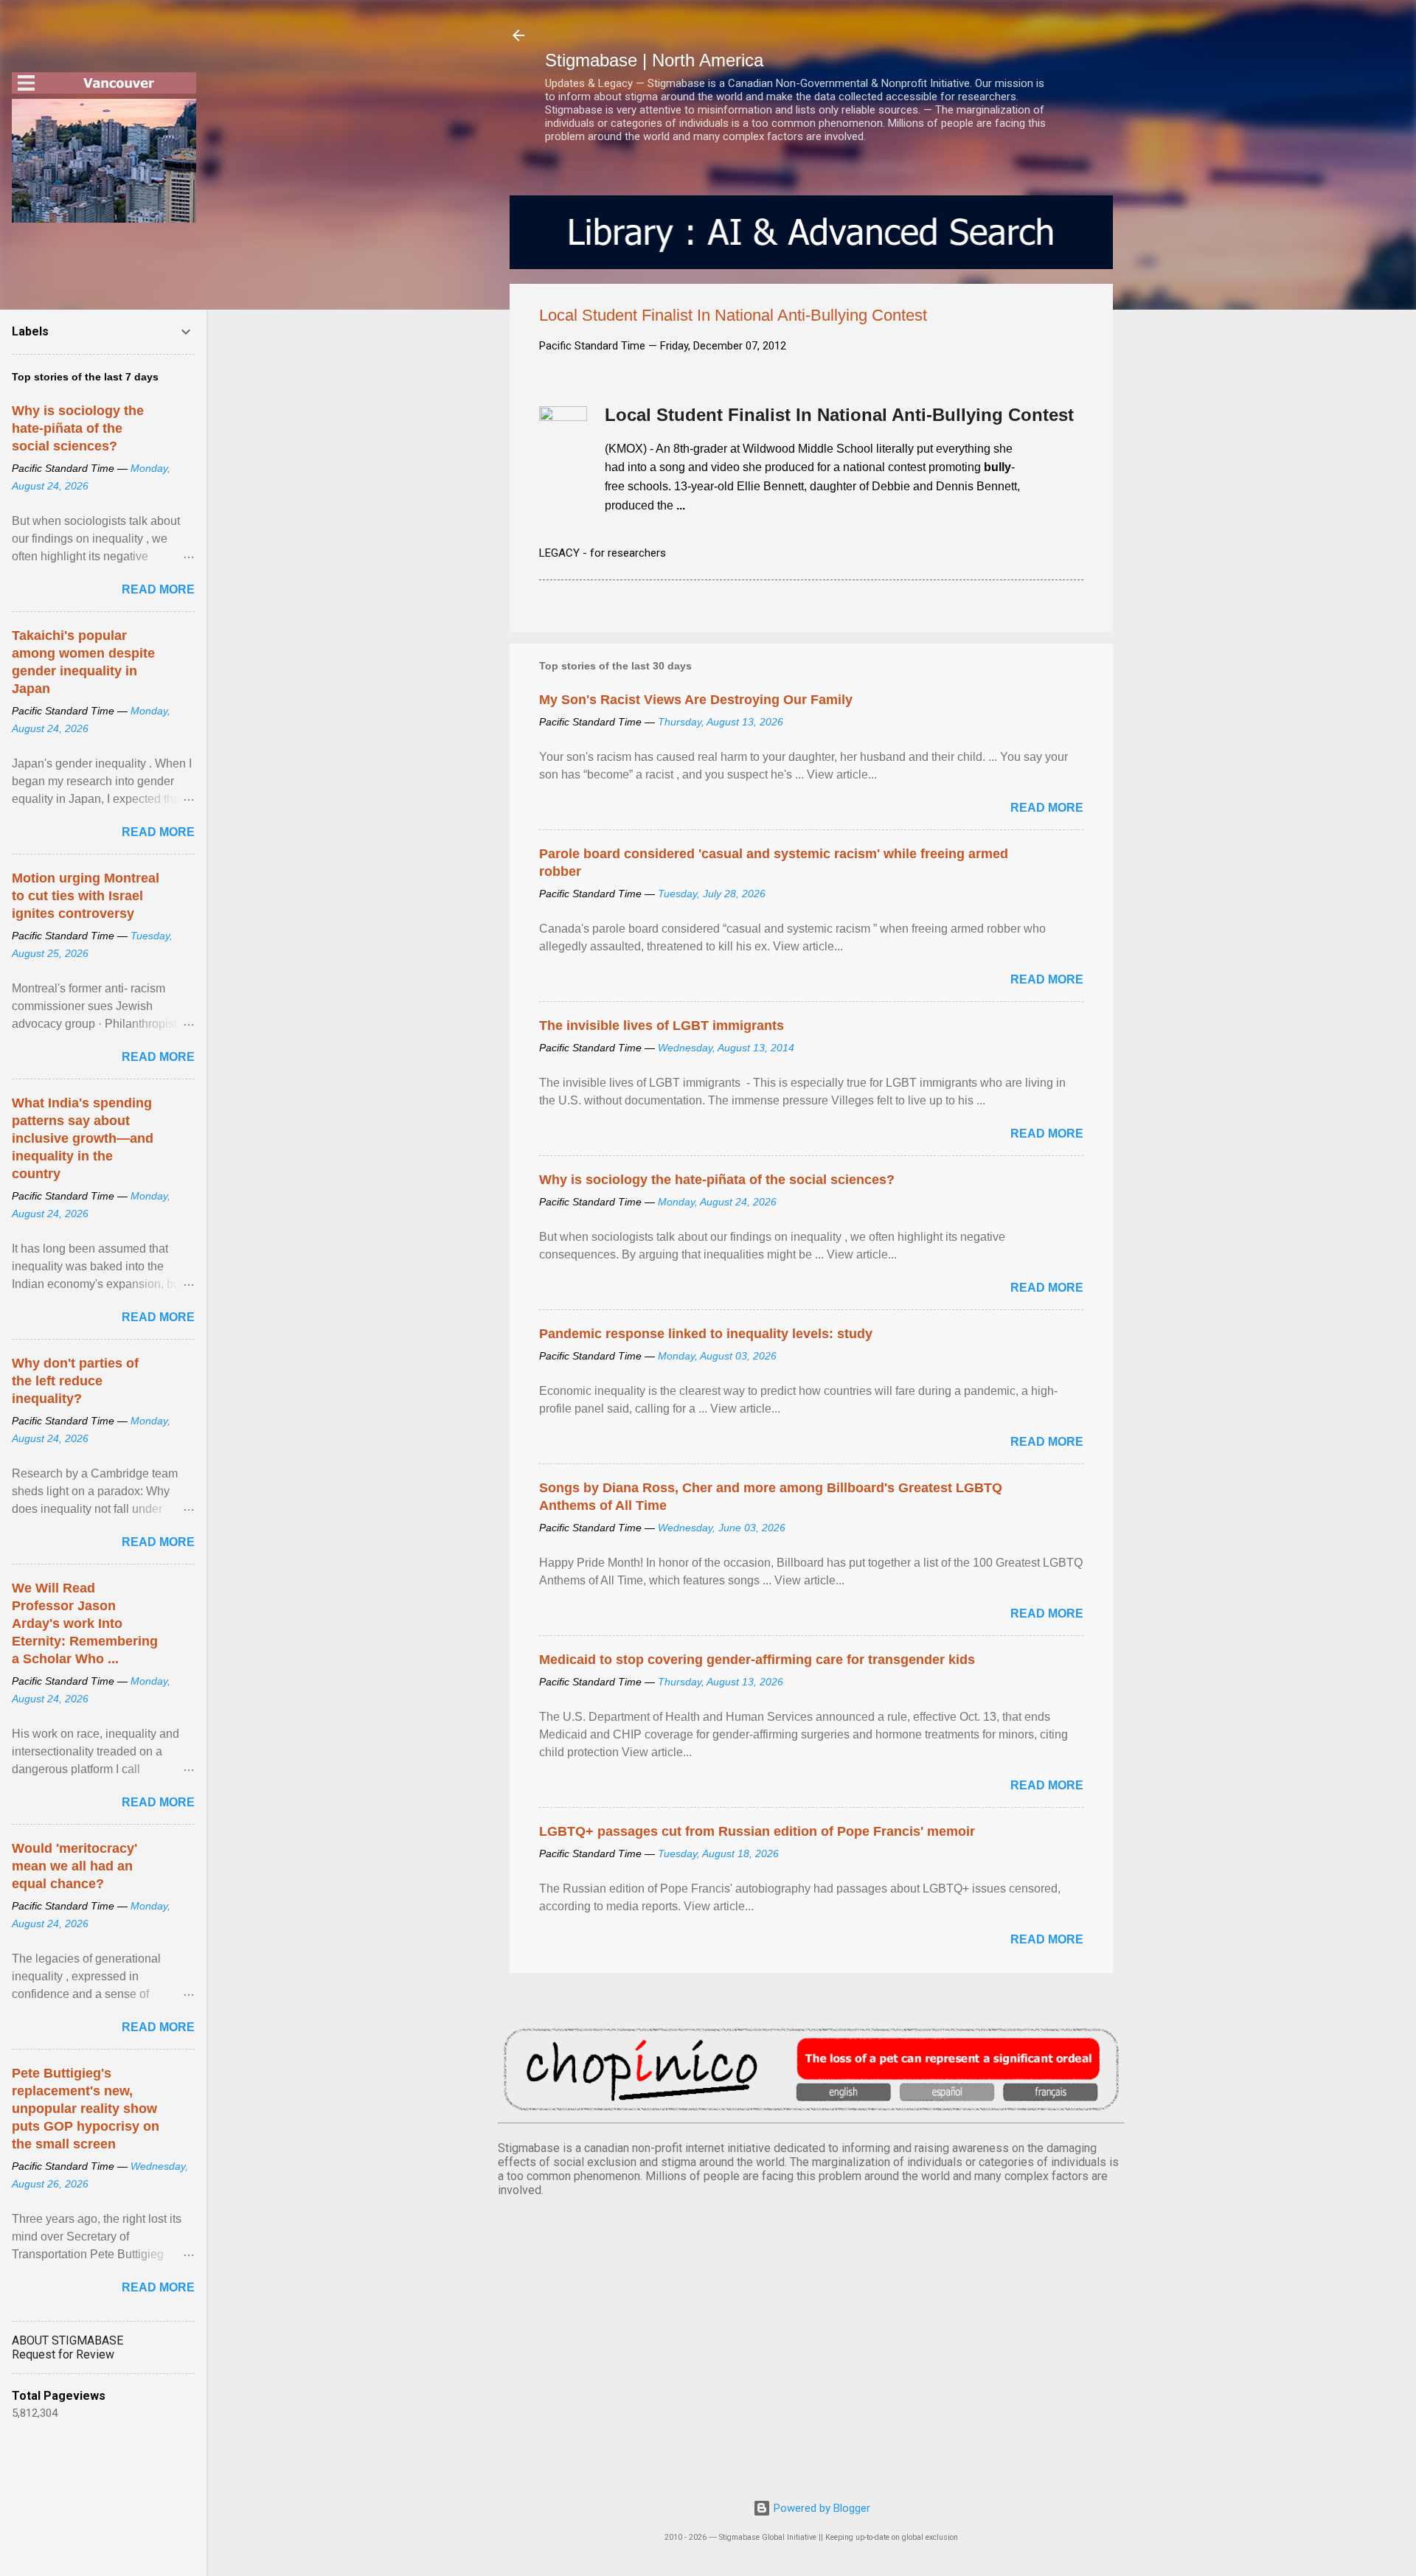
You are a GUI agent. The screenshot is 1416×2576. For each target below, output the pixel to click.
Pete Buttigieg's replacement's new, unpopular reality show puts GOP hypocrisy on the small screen (86, 2109)
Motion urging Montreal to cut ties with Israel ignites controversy (86, 896)
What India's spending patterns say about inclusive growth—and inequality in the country (83, 1138)
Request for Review (63, 2354)
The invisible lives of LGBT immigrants (662, 1026)
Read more (1047, 808)
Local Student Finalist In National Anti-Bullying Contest (839, 415)
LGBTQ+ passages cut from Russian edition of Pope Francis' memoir (757, 1831)
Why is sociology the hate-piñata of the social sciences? (717, 1180)
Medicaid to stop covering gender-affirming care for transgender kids (757, 1660)
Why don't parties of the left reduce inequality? (75, 1381)
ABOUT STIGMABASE (67, 2340)
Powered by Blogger (820, 2508)
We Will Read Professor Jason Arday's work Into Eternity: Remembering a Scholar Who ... (85, 1623)
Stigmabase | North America (654, 60)
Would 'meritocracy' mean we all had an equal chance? (74, 1866)
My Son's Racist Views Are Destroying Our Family (696, 700)
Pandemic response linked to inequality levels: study (706, 1334)
